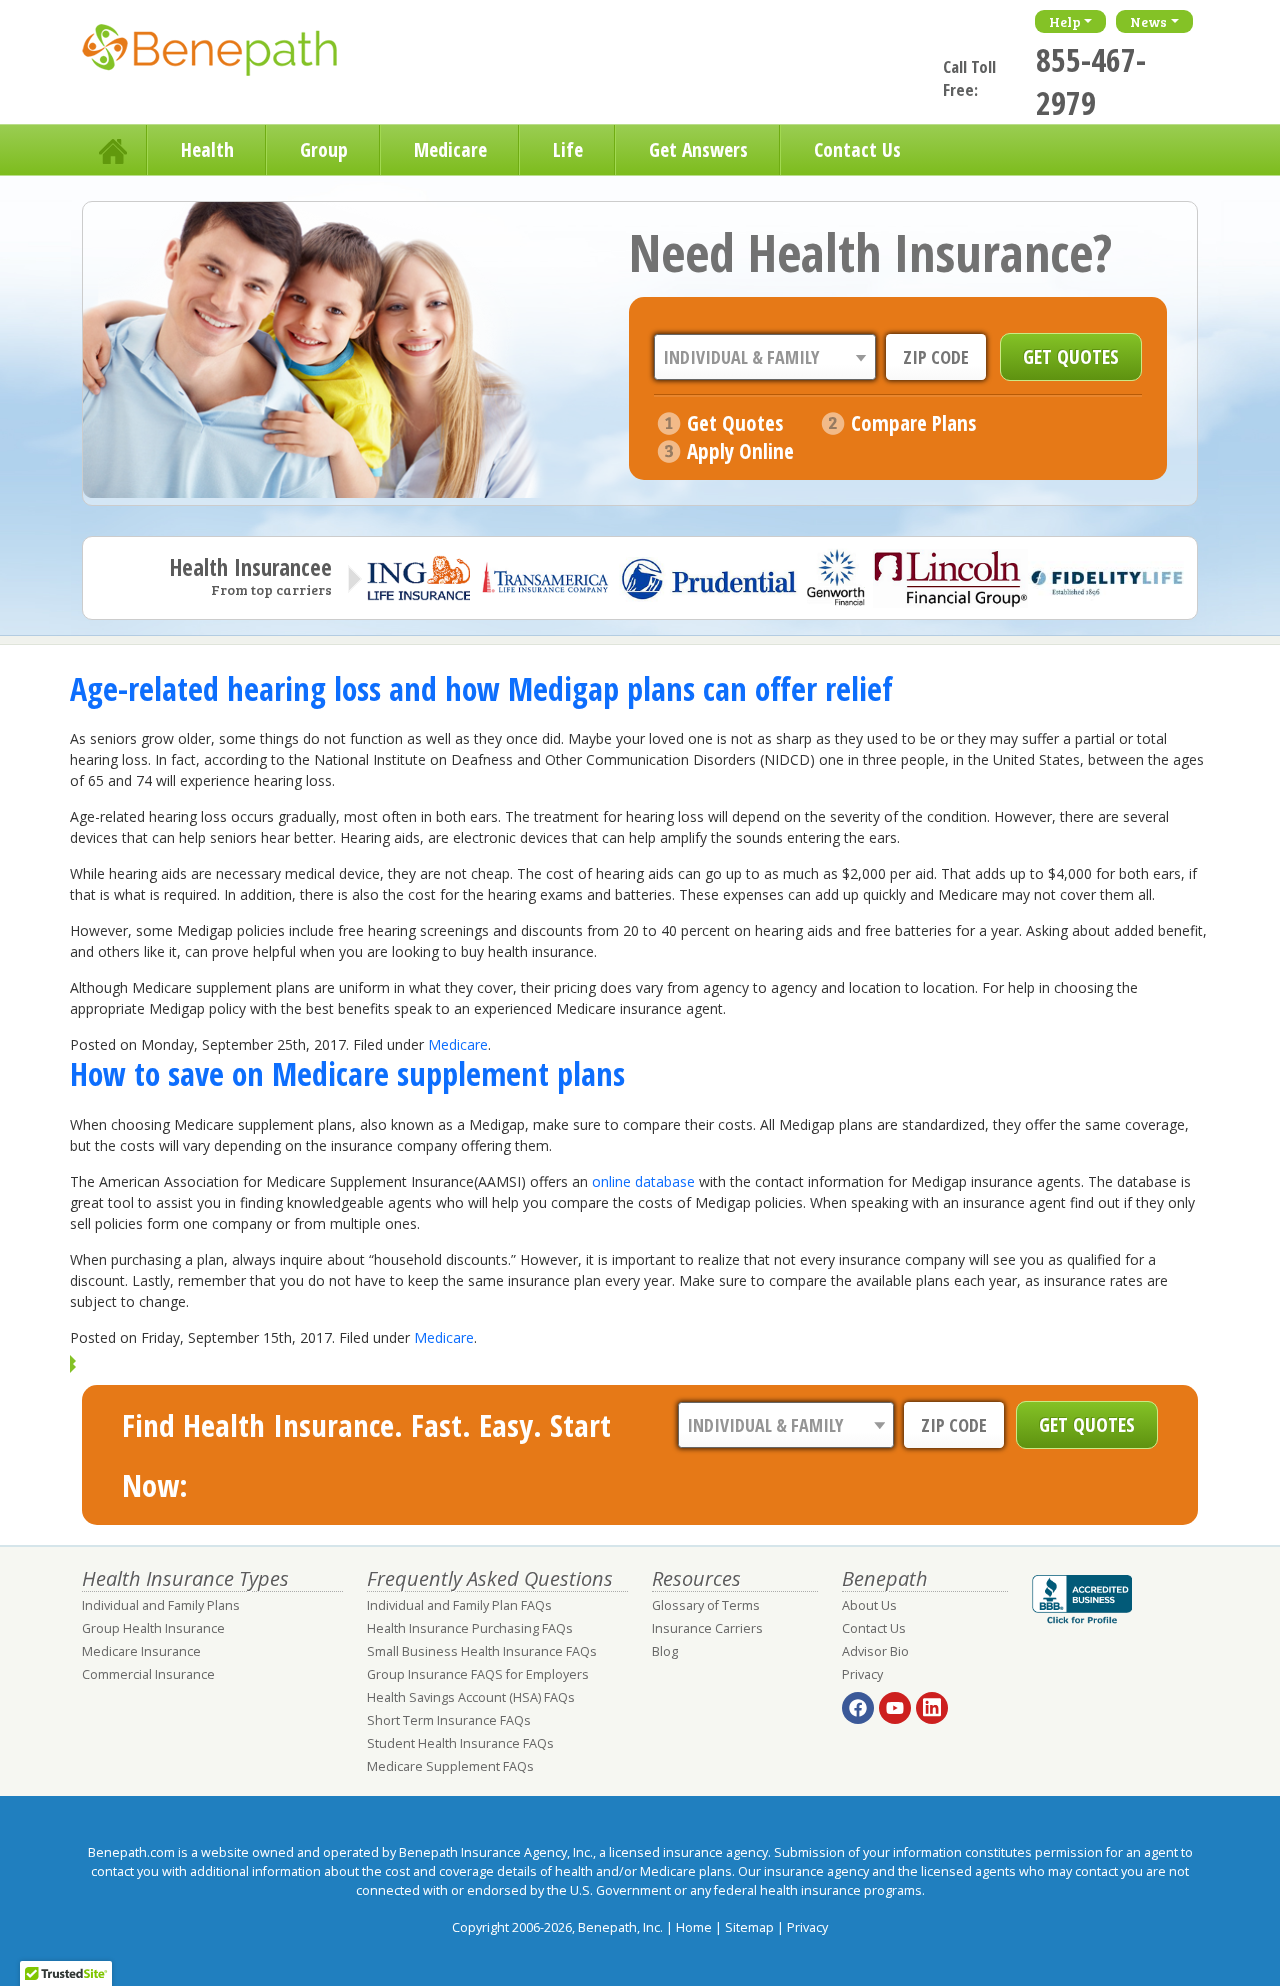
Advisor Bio (875, 1651)
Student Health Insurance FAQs (460, 1743)
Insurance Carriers (707, 1628)
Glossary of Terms (706, 1605)
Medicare (450, 149)
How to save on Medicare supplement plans (347, 1073)
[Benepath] (232, 55)
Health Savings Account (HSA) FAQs (471, 1697)
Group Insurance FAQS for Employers (478, 1674)
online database (643, 1181)
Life (568, 149)
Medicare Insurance (141, 1651)
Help (1065, 21)
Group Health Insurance (153, 1628)
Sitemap (749, 1927)
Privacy (862, 1674)
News (1148, 21)
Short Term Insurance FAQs (449, 1720)
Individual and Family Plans (161, 1605)
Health (207, 149)
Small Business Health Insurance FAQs (482, 1651)
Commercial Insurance (148, 1674)
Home (115, 150)
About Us (869, 1605)
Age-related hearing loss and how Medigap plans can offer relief (481, 688)
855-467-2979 (1091, 81)
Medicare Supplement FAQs (450, 1766)
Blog (665, 1651)
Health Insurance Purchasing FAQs (470, 1628)
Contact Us (857, 149)
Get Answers (698, 149)
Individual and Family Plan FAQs (459, 1605)
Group (324, 149)
